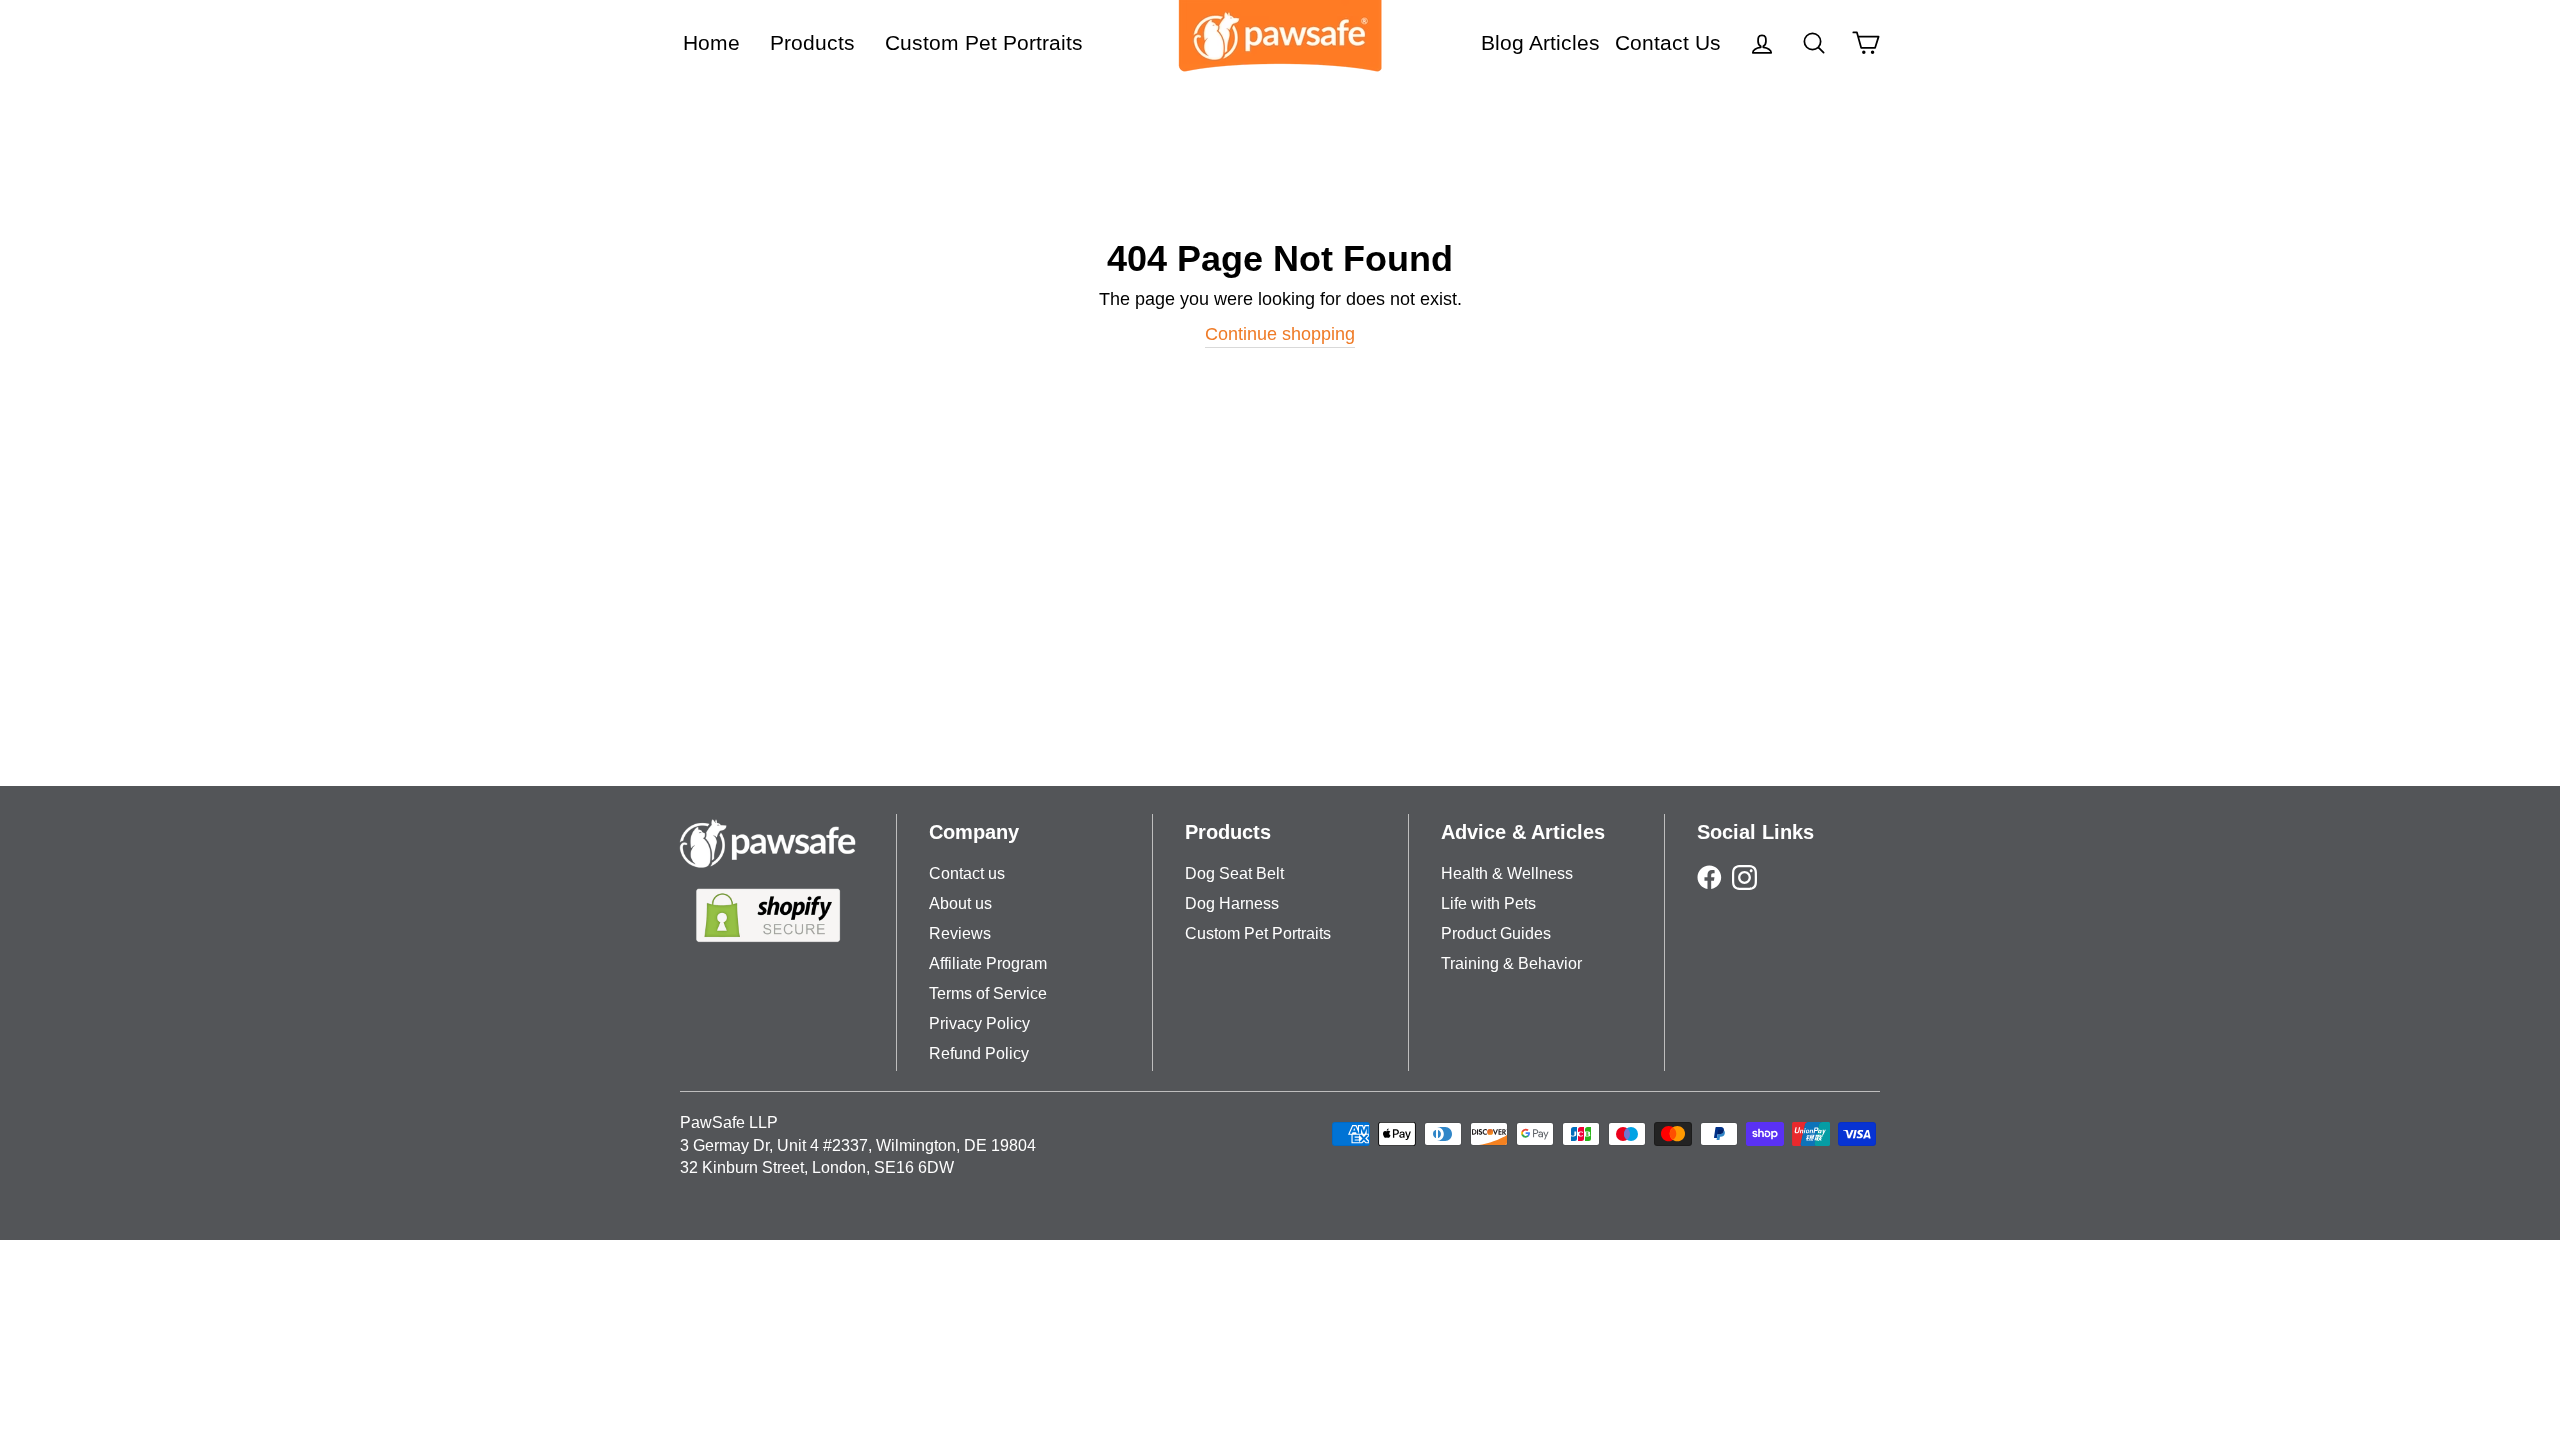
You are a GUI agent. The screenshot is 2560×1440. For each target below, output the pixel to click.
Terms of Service (988, 993)
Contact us (967, 873)
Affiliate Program (988, 963)
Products (812, 42)
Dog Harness (1232, 903)
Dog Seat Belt (1234, 873)
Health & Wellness (1507, 873)
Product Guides (1496, 933)
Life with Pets (1488, 903)
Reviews (960, 933)
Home (711, 42)
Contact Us (1668, 42)
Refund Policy (979, 1053)
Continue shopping (1280, 334)
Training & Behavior (1511, 963)
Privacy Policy (979, 1023)
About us (960, 903)
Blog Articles (1540, 42)
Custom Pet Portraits (984, 42)
